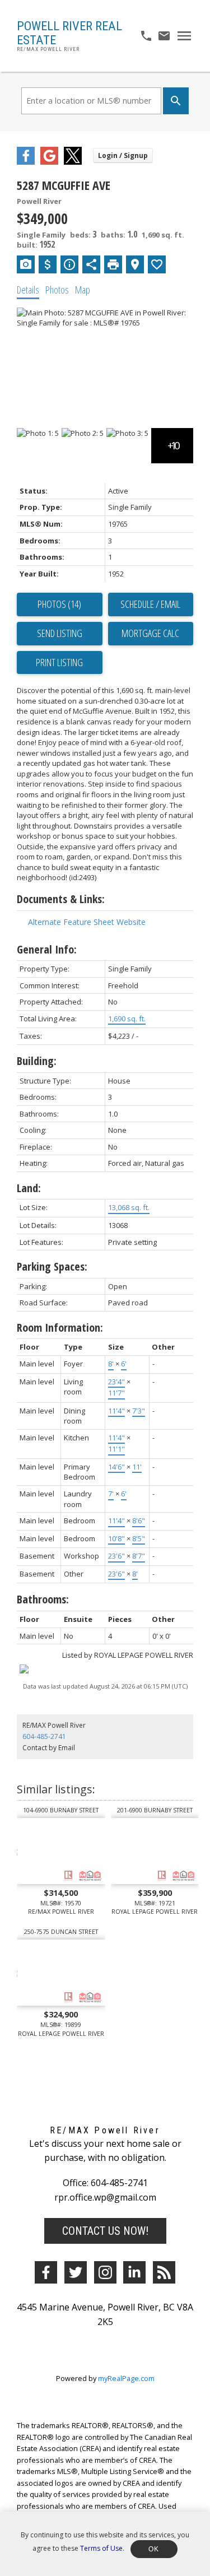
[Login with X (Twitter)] (73, 162)
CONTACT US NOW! (105, 2231)
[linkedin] (134, 2272)
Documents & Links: (61, 899)
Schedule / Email (150, 604)
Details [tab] (28, 290)
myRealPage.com (126, 2378)
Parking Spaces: (52, 1266)
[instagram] (105, 2272)
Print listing (59, 662)
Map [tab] (83, 290)
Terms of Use (101, 2548)
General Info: (47, 949)
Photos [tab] (57, 290)
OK (154, 2549)
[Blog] (164, 2272)
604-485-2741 (44, 1736)
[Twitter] (76, 2272)
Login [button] (123, 155)
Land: (29, 1188)
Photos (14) (59, 604)
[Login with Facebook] (26, 162)
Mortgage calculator (151, 634)
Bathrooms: (43, 1599)
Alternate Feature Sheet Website (87, 922)
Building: (37, 1061)
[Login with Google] (49, 162)
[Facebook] (46, 2272)
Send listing (60, 633)
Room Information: (60, 1327)
